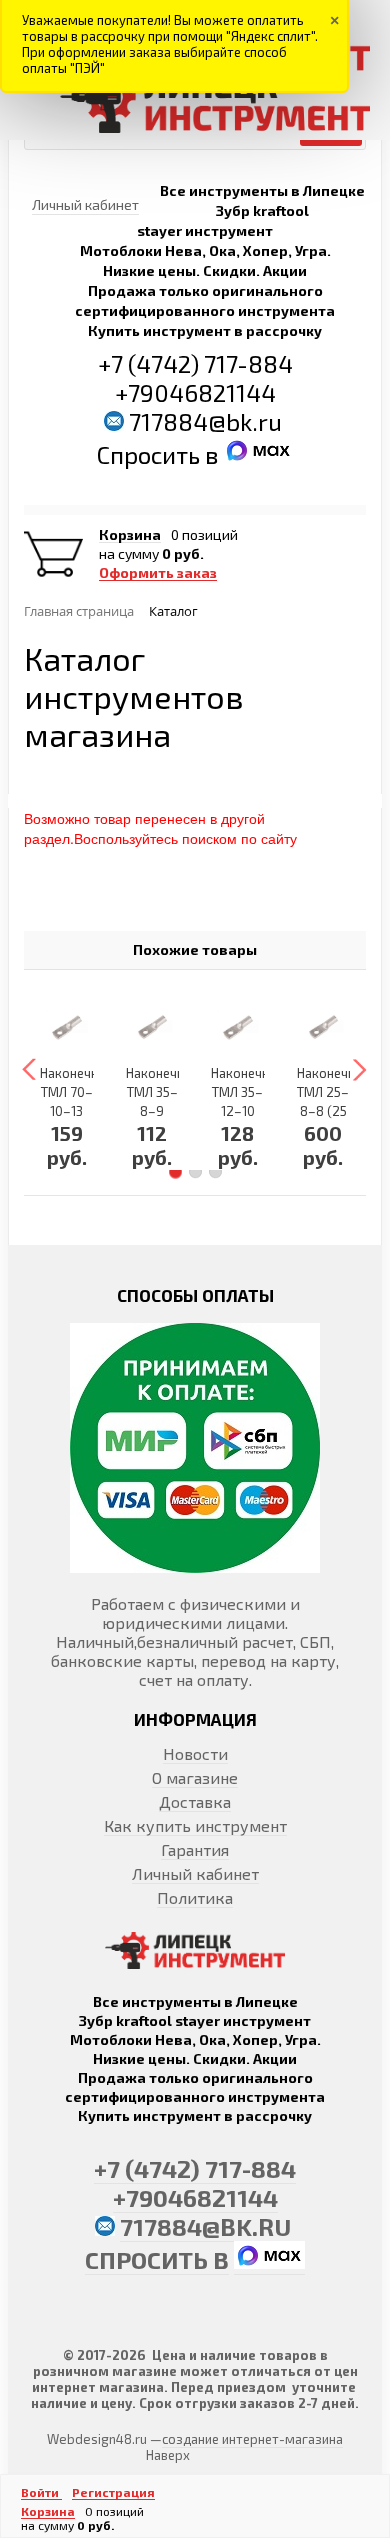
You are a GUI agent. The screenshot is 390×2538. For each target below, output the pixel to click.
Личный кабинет (195, 1873)
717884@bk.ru (205, 421)
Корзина (130, 535)
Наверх (168, 2455)
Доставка (195, 1801)
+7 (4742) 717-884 (195, 363)
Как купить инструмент (195, 1825)
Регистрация (113, 2492)
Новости (195, 1753)
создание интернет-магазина (252, 2439)
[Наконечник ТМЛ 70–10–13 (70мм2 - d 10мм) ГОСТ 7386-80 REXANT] (67, 1027)
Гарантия (195, 1849)
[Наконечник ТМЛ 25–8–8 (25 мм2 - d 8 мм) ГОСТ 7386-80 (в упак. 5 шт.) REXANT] (324, 1027)
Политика (195, 1897)
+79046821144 (195, 392)
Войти (41, 2492)
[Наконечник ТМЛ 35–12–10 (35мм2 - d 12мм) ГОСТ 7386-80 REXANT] (238, 1027)
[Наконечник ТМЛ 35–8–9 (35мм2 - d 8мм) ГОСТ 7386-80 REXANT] (153, 1027)
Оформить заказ (158, 573)
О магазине (195, 1777)
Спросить (151, 454)
